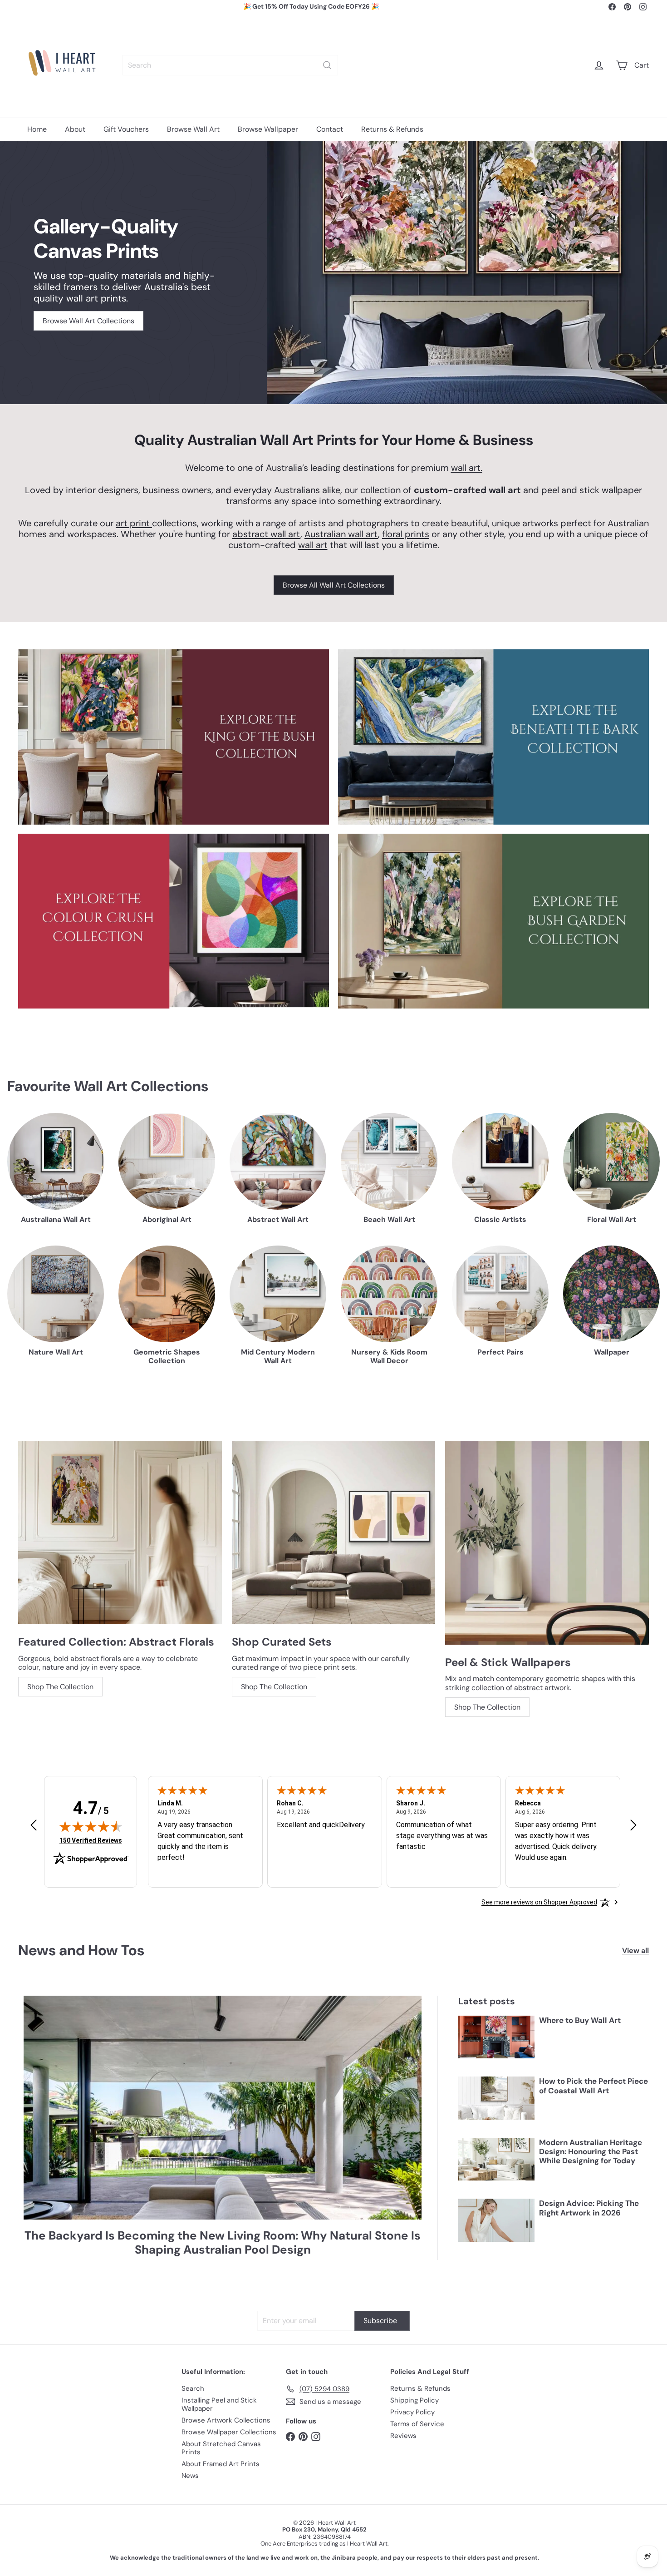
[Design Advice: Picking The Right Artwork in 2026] (496, 2220)
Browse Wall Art (193, 129)
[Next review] (633, 1826)
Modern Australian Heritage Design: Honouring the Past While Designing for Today (591, 2152)
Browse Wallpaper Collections (229, 2432)
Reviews (403, 2436)
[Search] (327, 65)
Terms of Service (417, 2424)
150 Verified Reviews (91, 1840)
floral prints (406, 534)
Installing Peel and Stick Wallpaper (219, 2404)
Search (193, 2388)
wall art (313, 545)
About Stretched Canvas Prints (221, 2448)
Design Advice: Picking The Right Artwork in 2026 (589, 2208)
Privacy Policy (412, 2412)
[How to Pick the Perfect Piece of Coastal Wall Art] (496, 2098)
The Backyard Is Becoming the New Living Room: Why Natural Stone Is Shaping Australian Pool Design (223, 2243)
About (75, 129)
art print (134, 523)
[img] (91, 1826)
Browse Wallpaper (268, 129)
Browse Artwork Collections (226, 2420)
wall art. (467, 468)
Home (37, 129)
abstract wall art (266, 534)
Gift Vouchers (126, 129)
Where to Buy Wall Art (580, 2020)
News (190, 2476)
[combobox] (230, 65)
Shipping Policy (414, 2400)
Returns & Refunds (392, 129)
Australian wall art (341, 534)
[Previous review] (34, 1826)
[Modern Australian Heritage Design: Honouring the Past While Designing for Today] (496, 2159)
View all (635, 1951)
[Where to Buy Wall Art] (496, 2037)
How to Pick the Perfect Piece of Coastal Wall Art (593, 2086)
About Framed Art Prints (221, 2464)
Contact (330, 129)
